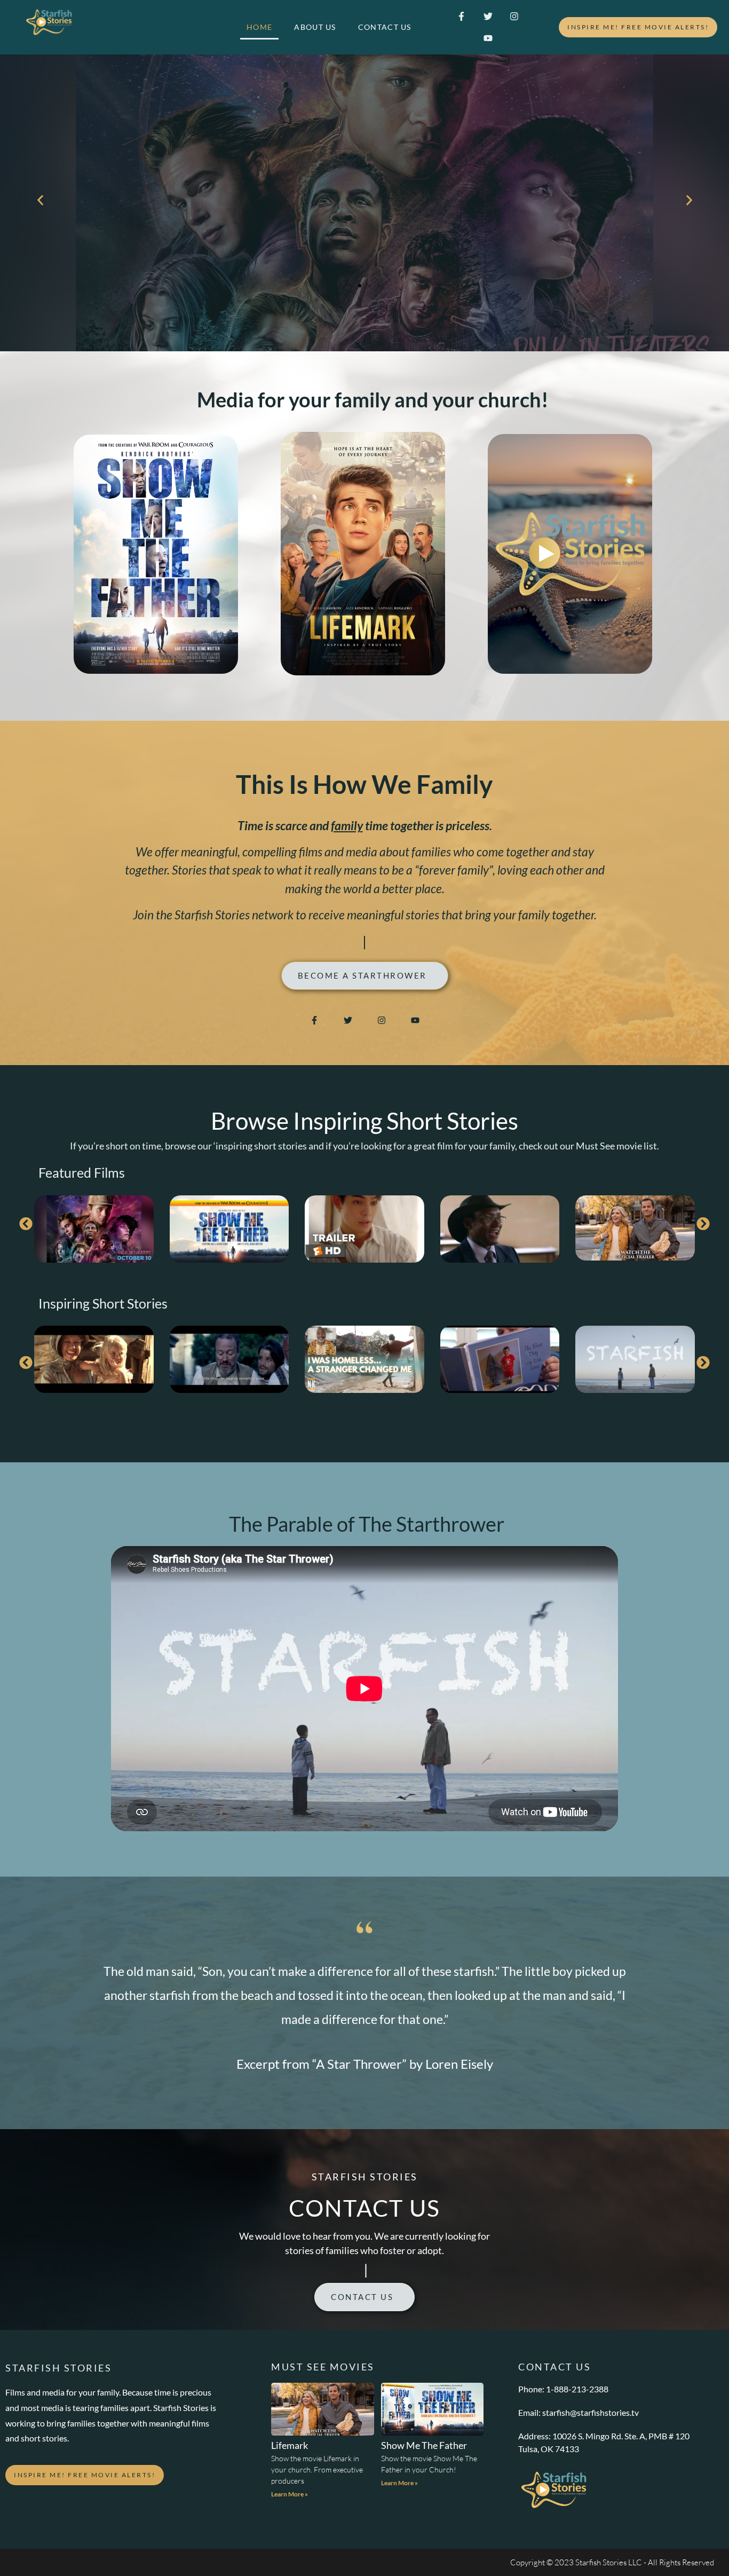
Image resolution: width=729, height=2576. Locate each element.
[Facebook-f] (461, 16)
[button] (40, 200)
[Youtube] (488, 38)
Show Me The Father (424, 2445)
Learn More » (290, 2494)
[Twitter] (488, 16)
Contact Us (385, 27)
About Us (315, 27)
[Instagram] (514, 16)
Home (259, 27)
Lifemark (290, 2445)
